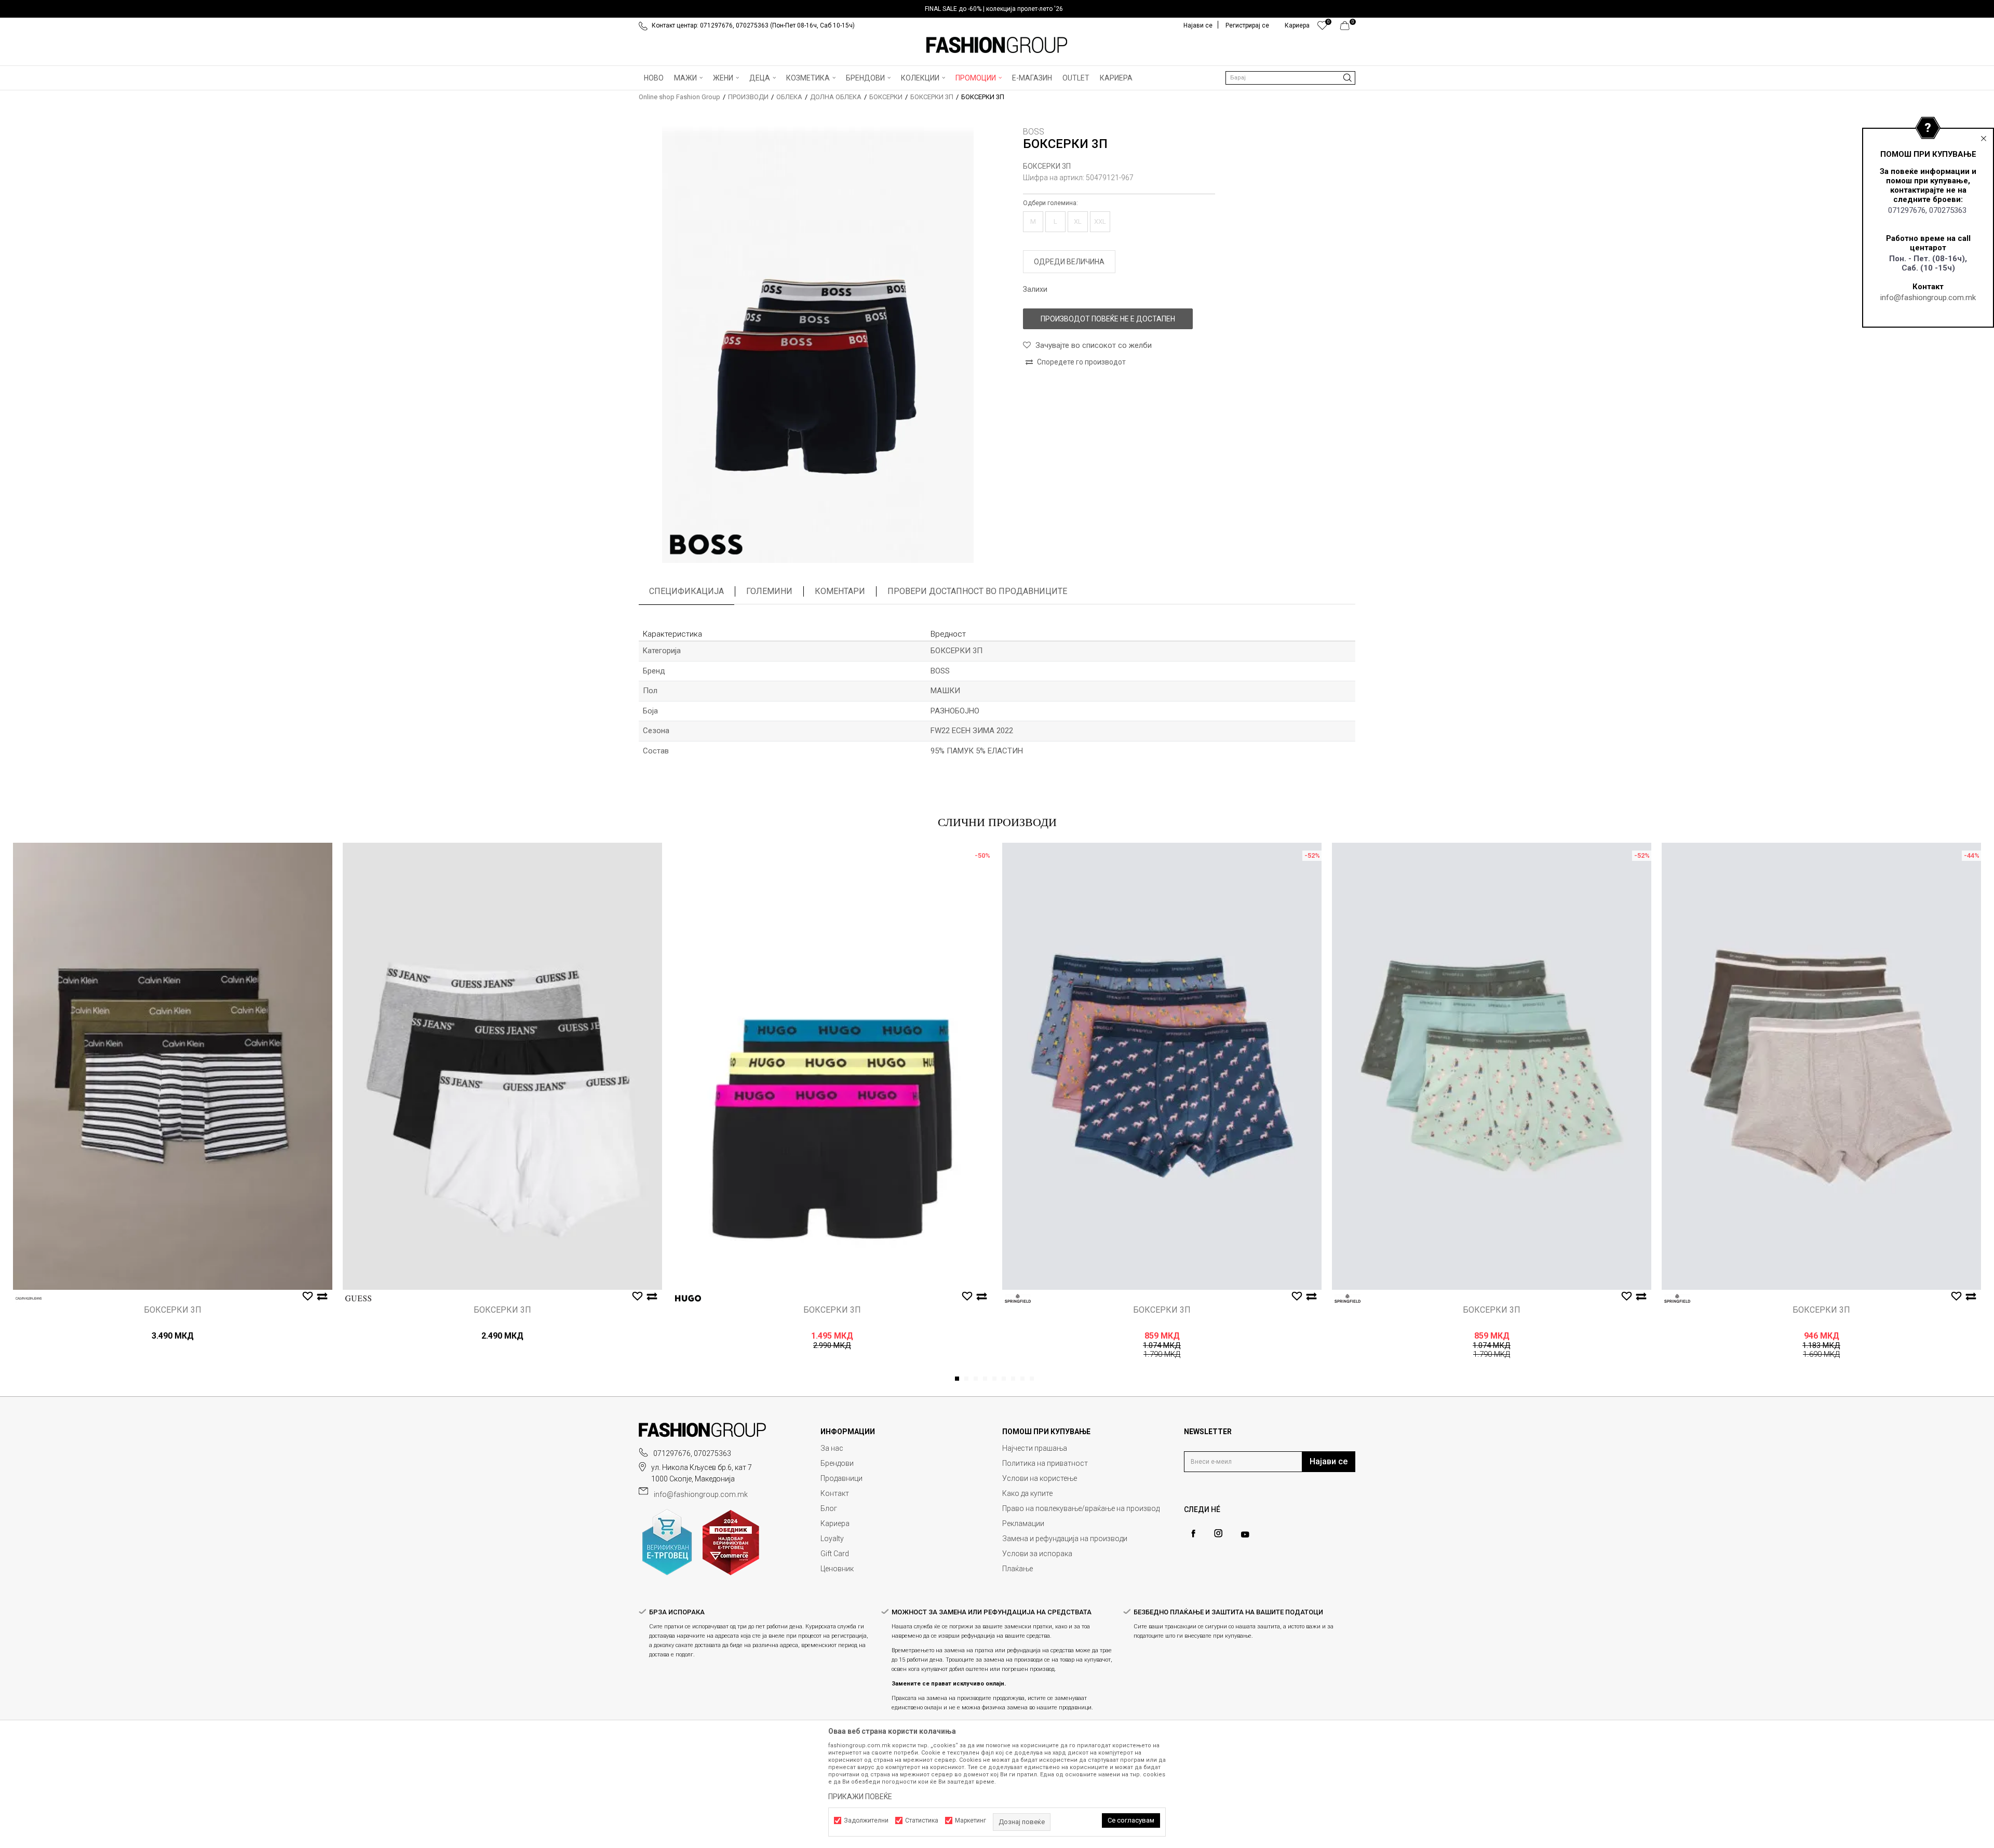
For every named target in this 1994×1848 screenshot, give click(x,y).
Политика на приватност (1045, 1463)
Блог (829, 1508)
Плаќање (1018, 1569)
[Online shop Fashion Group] (997, 45)
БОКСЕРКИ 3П (932, 97)
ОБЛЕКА (789, 97)
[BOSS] (706, 545)
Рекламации (1023, 1523)
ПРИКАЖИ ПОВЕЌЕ (860, 1797)
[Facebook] (1193, 1534)
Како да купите (1027, 1493)
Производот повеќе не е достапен (1108, 319)
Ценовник (837, 1569)
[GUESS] (358, 1298)
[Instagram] (1218, 1533)
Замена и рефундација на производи (1065, 1539)
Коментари (840, 591)
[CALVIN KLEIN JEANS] (29, 1298)
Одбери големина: (1050, 203)
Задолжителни (866, 1820)
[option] (997, 9)
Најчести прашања (1035, 1448)
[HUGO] (688, 1298)
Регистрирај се (1247, 25)
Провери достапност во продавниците (977, 591)
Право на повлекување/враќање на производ (1081, 1508)
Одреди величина (1069, 262)
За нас (832, 1448)
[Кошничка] (1348, 28)
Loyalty (832, 1539)
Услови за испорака (1037, 1554)
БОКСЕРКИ (886, 97)
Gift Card (835, 1554)
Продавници (841, 1478)
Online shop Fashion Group (679, 97)
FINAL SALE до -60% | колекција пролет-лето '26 (994, 9)
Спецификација (686, 591)
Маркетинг (971, 1820)
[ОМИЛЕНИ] (1322, 28)
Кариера (835, 1523)
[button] (1290, 78)
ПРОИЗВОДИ (748, 97)
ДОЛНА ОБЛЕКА (836, 97)
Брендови (837, 1463)
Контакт (835, 1493)
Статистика (922, 1820)
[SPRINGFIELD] (1018, 1298)
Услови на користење (1040, 1478)
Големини (769, 591)
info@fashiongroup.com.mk (1928, 298)
